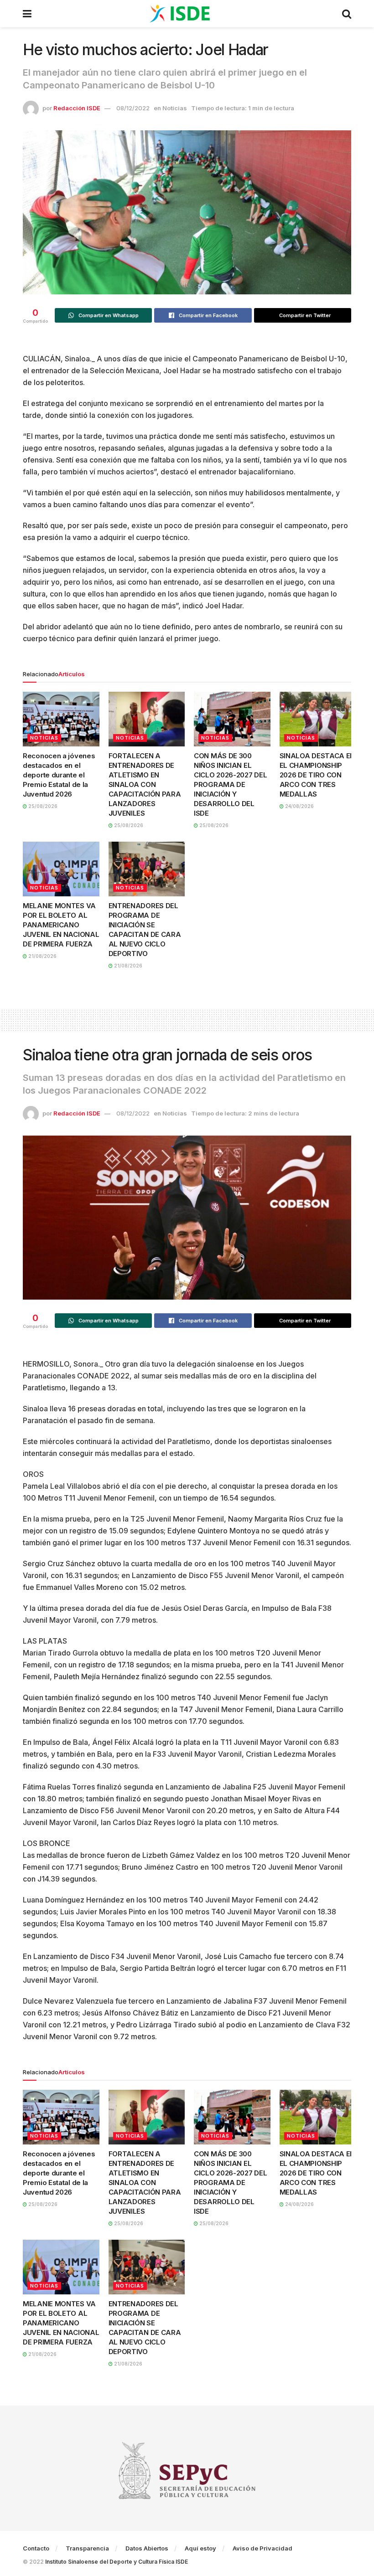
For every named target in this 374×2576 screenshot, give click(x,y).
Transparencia (87, 2548)
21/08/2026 (42, 956)
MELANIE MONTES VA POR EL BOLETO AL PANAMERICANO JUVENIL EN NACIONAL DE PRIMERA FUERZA (61, 925)
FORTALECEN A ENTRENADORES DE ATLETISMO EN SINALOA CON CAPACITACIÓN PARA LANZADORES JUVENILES (145, 784)
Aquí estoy (200, 2548)
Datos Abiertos (147, 2548)
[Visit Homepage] (187, 14)
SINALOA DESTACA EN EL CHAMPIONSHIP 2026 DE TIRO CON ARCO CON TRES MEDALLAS (317, 775)
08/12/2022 (133, 108)
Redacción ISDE (77, 108)
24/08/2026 (299, 806)
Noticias (175, 108)
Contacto (36, 2548)
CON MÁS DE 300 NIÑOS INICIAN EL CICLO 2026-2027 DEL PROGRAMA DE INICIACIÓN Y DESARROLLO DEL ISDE (230, 784)
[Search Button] (347, 14)
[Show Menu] (27, 14)
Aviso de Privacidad (262, 2548)
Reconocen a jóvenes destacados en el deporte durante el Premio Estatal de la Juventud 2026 (59, 775)
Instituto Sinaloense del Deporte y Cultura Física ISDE (117, 2562)
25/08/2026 (42, 806)
